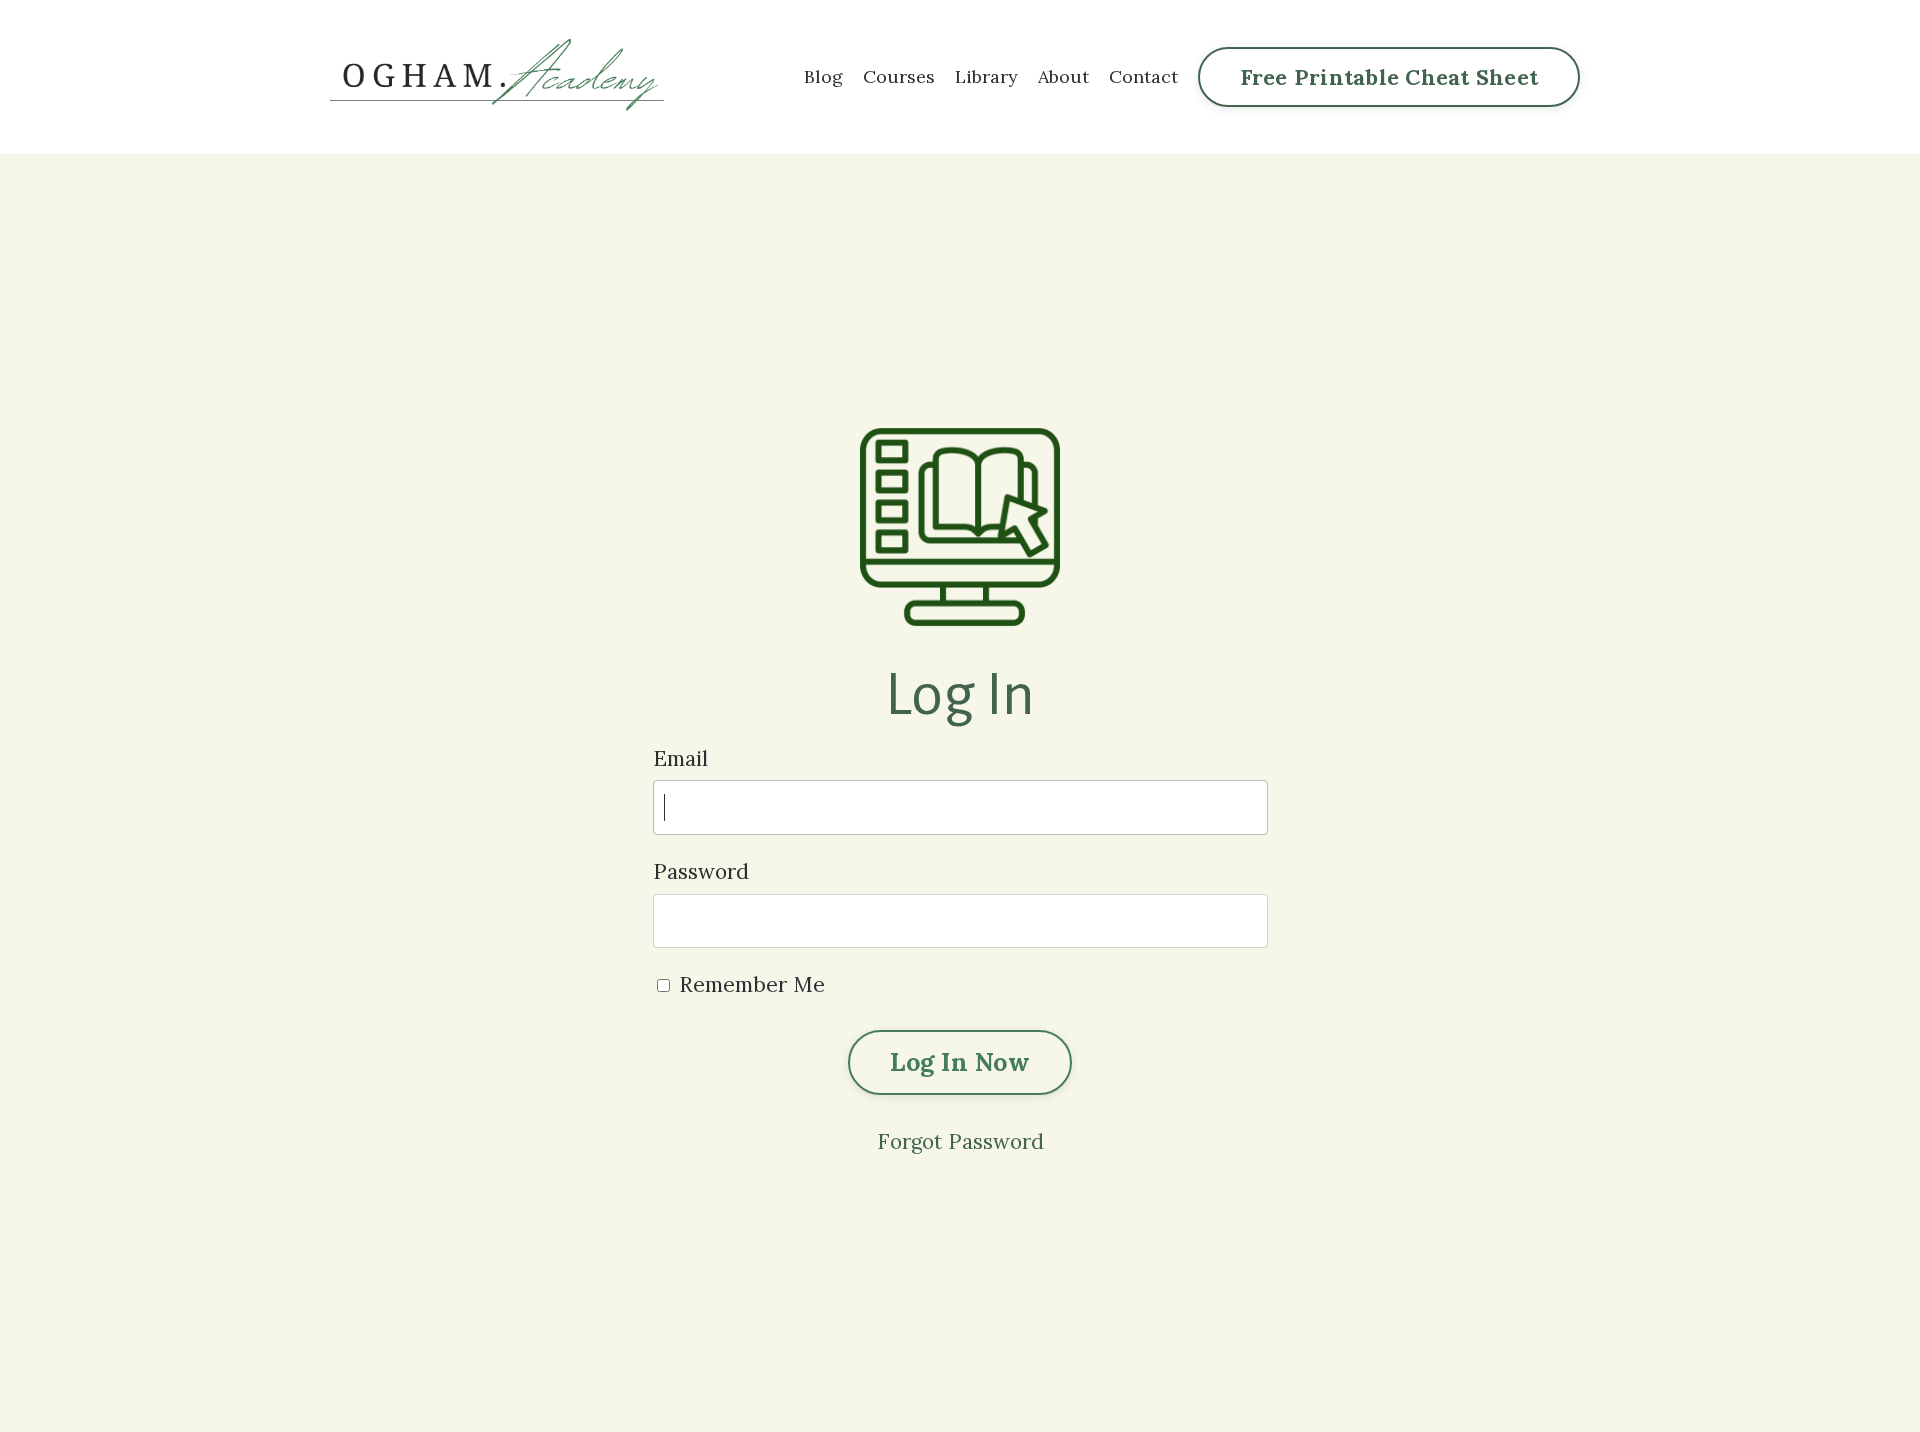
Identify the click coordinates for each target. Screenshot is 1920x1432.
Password (701, 871)
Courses (899, 76)
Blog (823, 76)
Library (986, 76)
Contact (1143, 76)
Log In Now (960, 1062)
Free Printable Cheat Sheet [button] (1389, 77)
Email (680, 758)
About (1063, 76)
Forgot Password (960, 1141)
